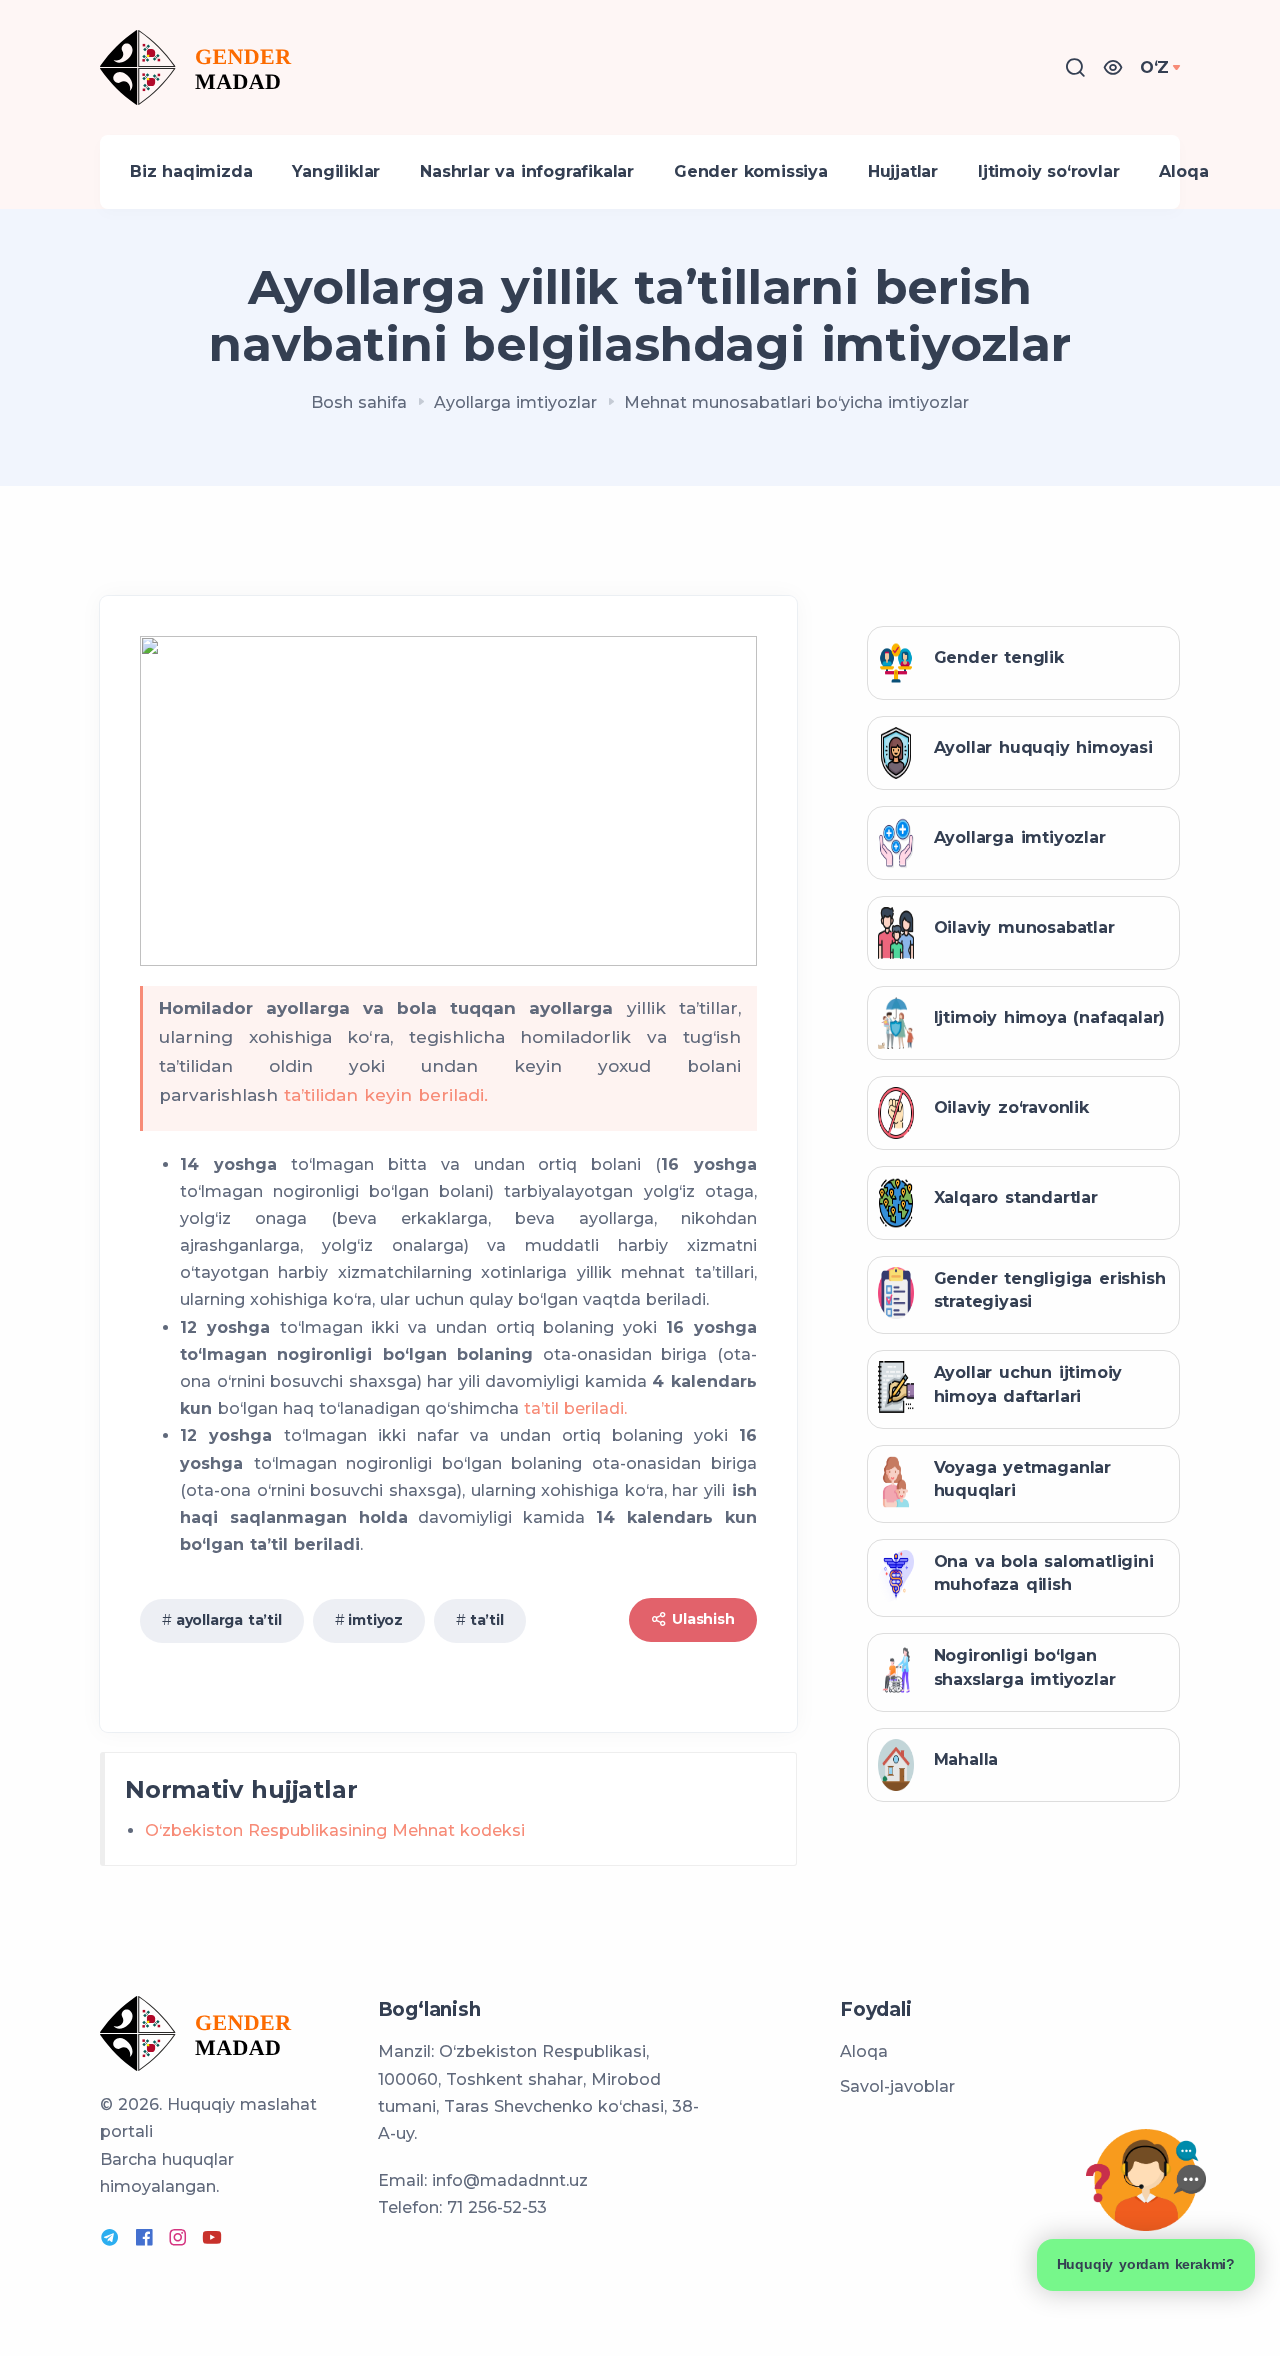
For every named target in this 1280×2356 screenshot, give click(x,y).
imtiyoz (375, 1620)
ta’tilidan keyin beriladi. (386, 1095)
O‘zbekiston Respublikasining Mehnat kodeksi (335, 1830)
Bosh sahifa (359, 402)
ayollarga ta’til (229, 1620)
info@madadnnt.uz (510, 2180)
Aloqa (1183, 171)
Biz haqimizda (191, 171)
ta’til (487, 1620)
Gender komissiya (751, 171)
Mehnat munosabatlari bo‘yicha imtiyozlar (796, 402)
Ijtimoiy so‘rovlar (1048, 171)
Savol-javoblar (897, 2086)
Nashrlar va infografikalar (527, 171)
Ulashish (701, 1619)
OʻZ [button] (1154, 67)
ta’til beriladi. (575, 1408)
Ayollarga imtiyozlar (515, 402)
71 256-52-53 (497, 2207)
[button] (1113, 67)
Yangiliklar (336, 171)
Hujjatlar (903, 171)
